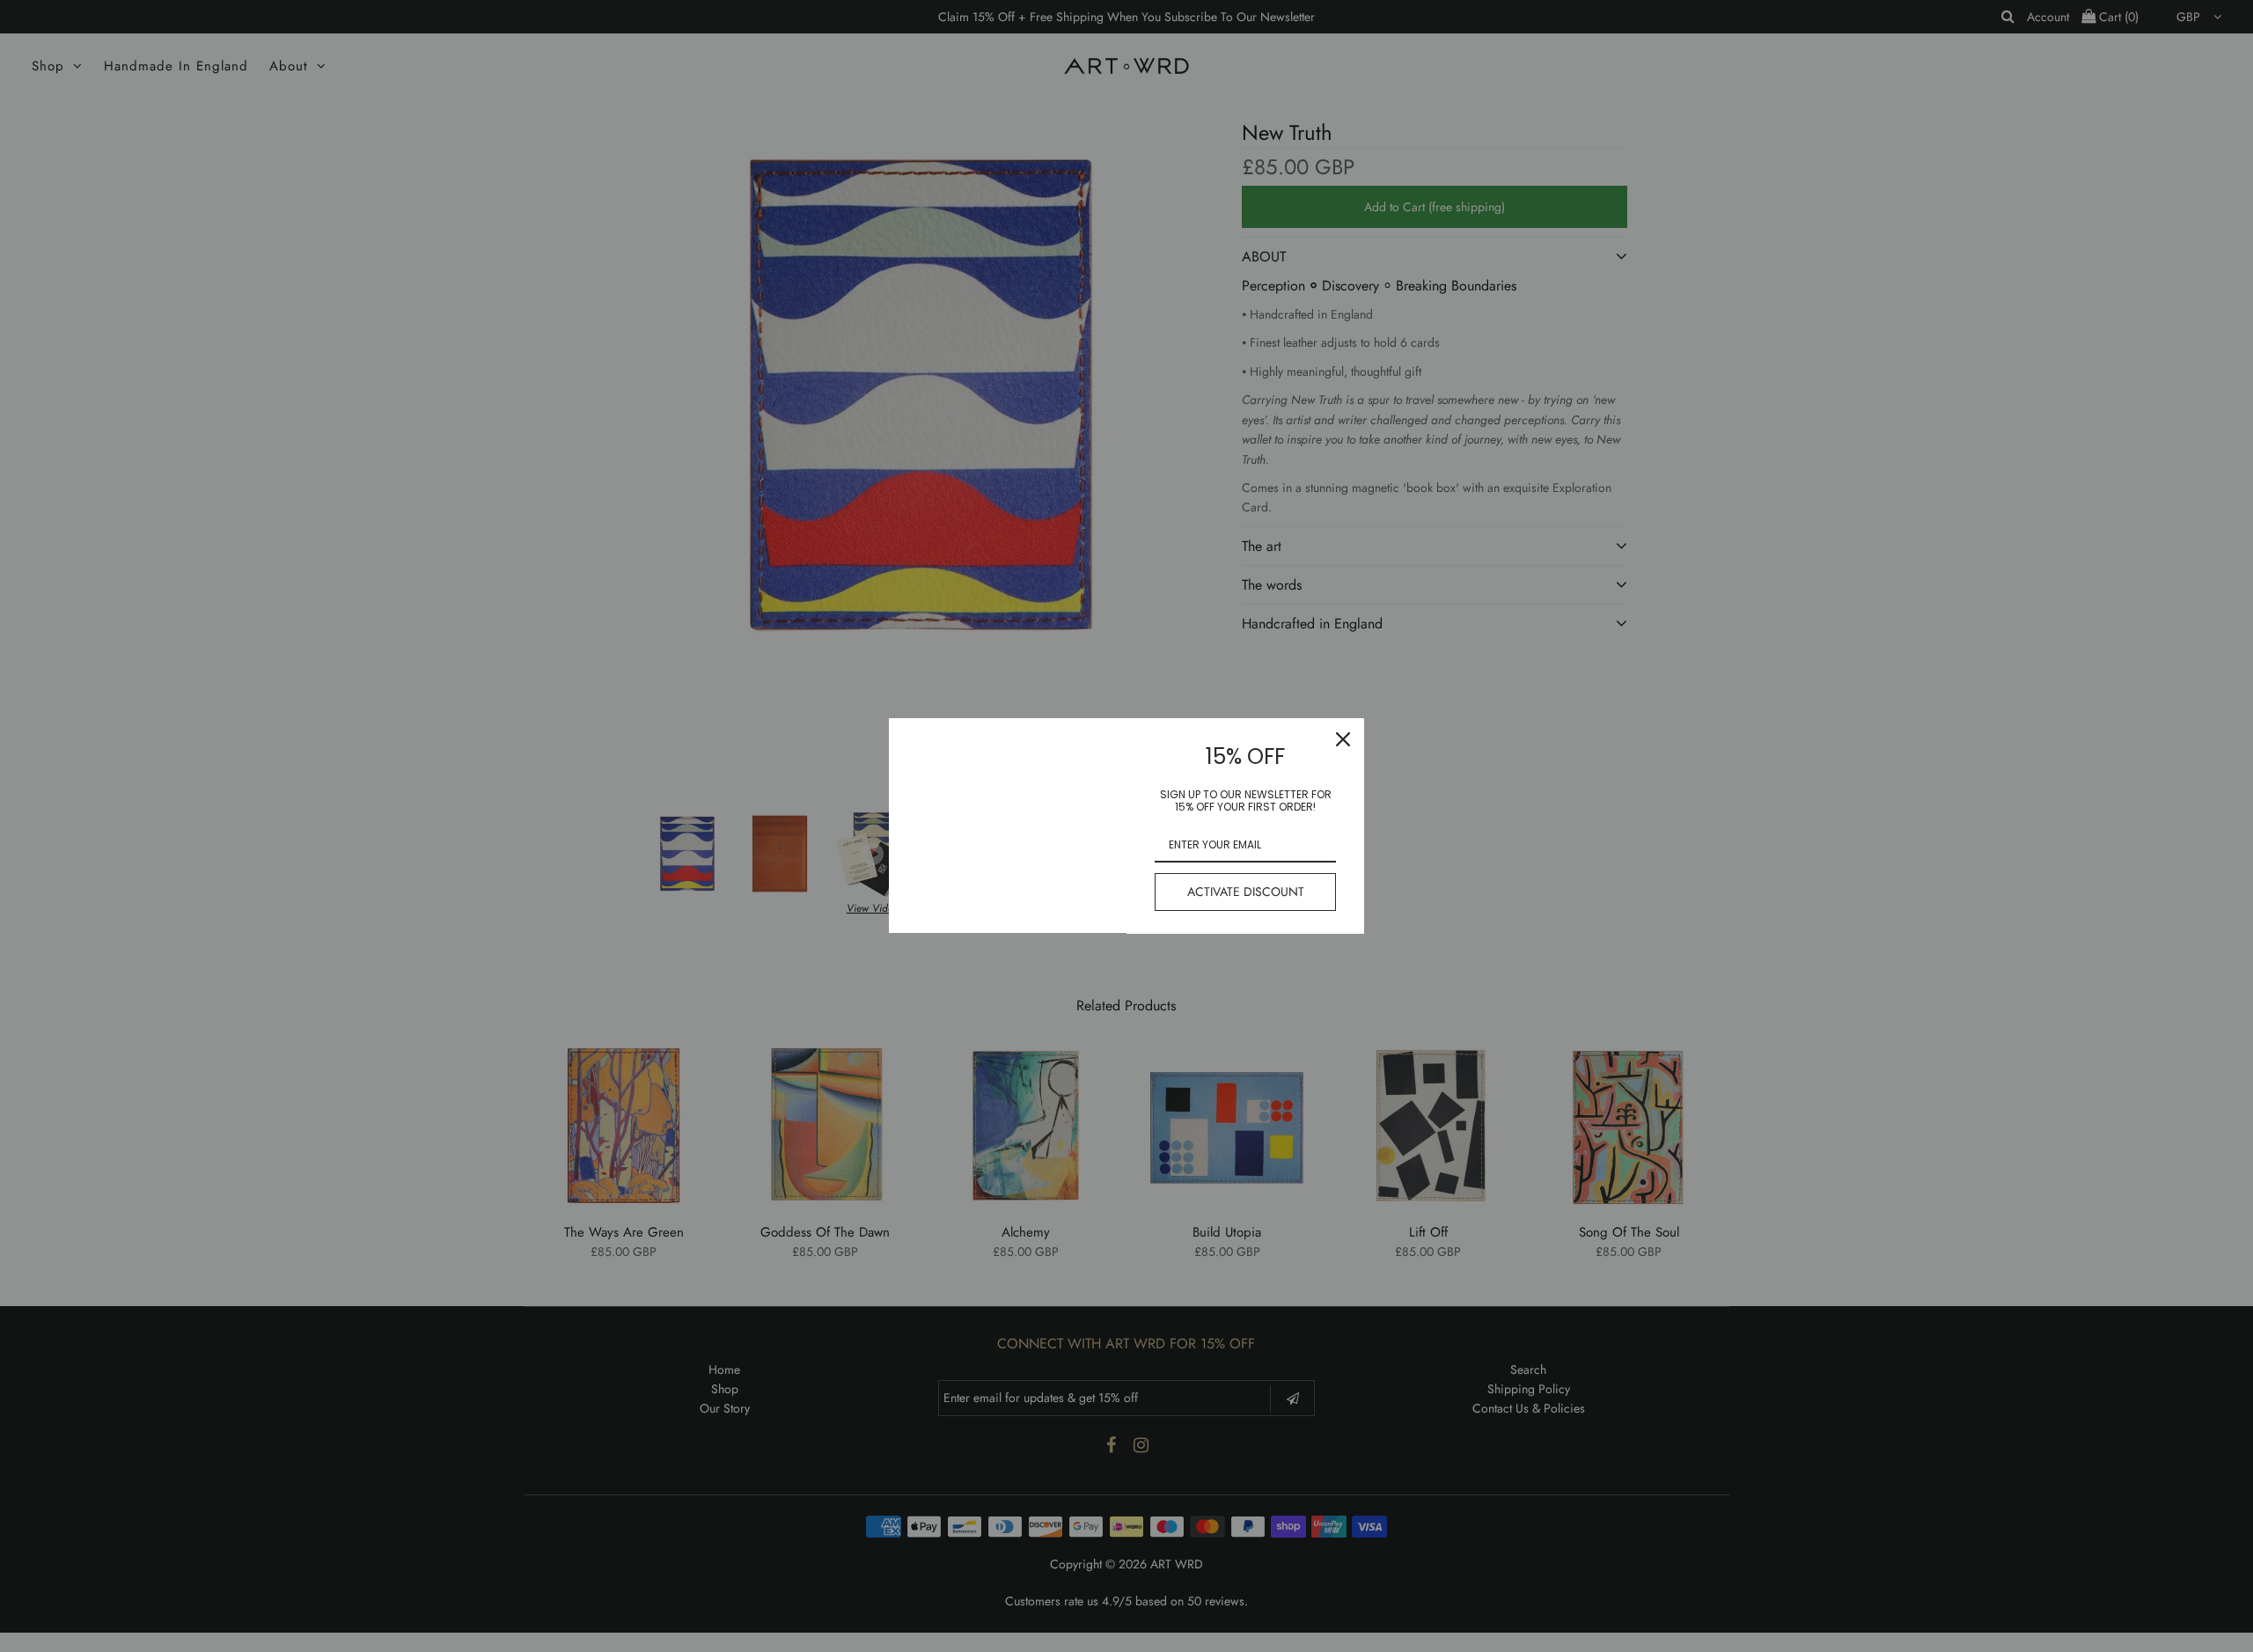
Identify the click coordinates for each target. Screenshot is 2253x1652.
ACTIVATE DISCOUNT (1246, 892)
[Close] (1343, 739)
